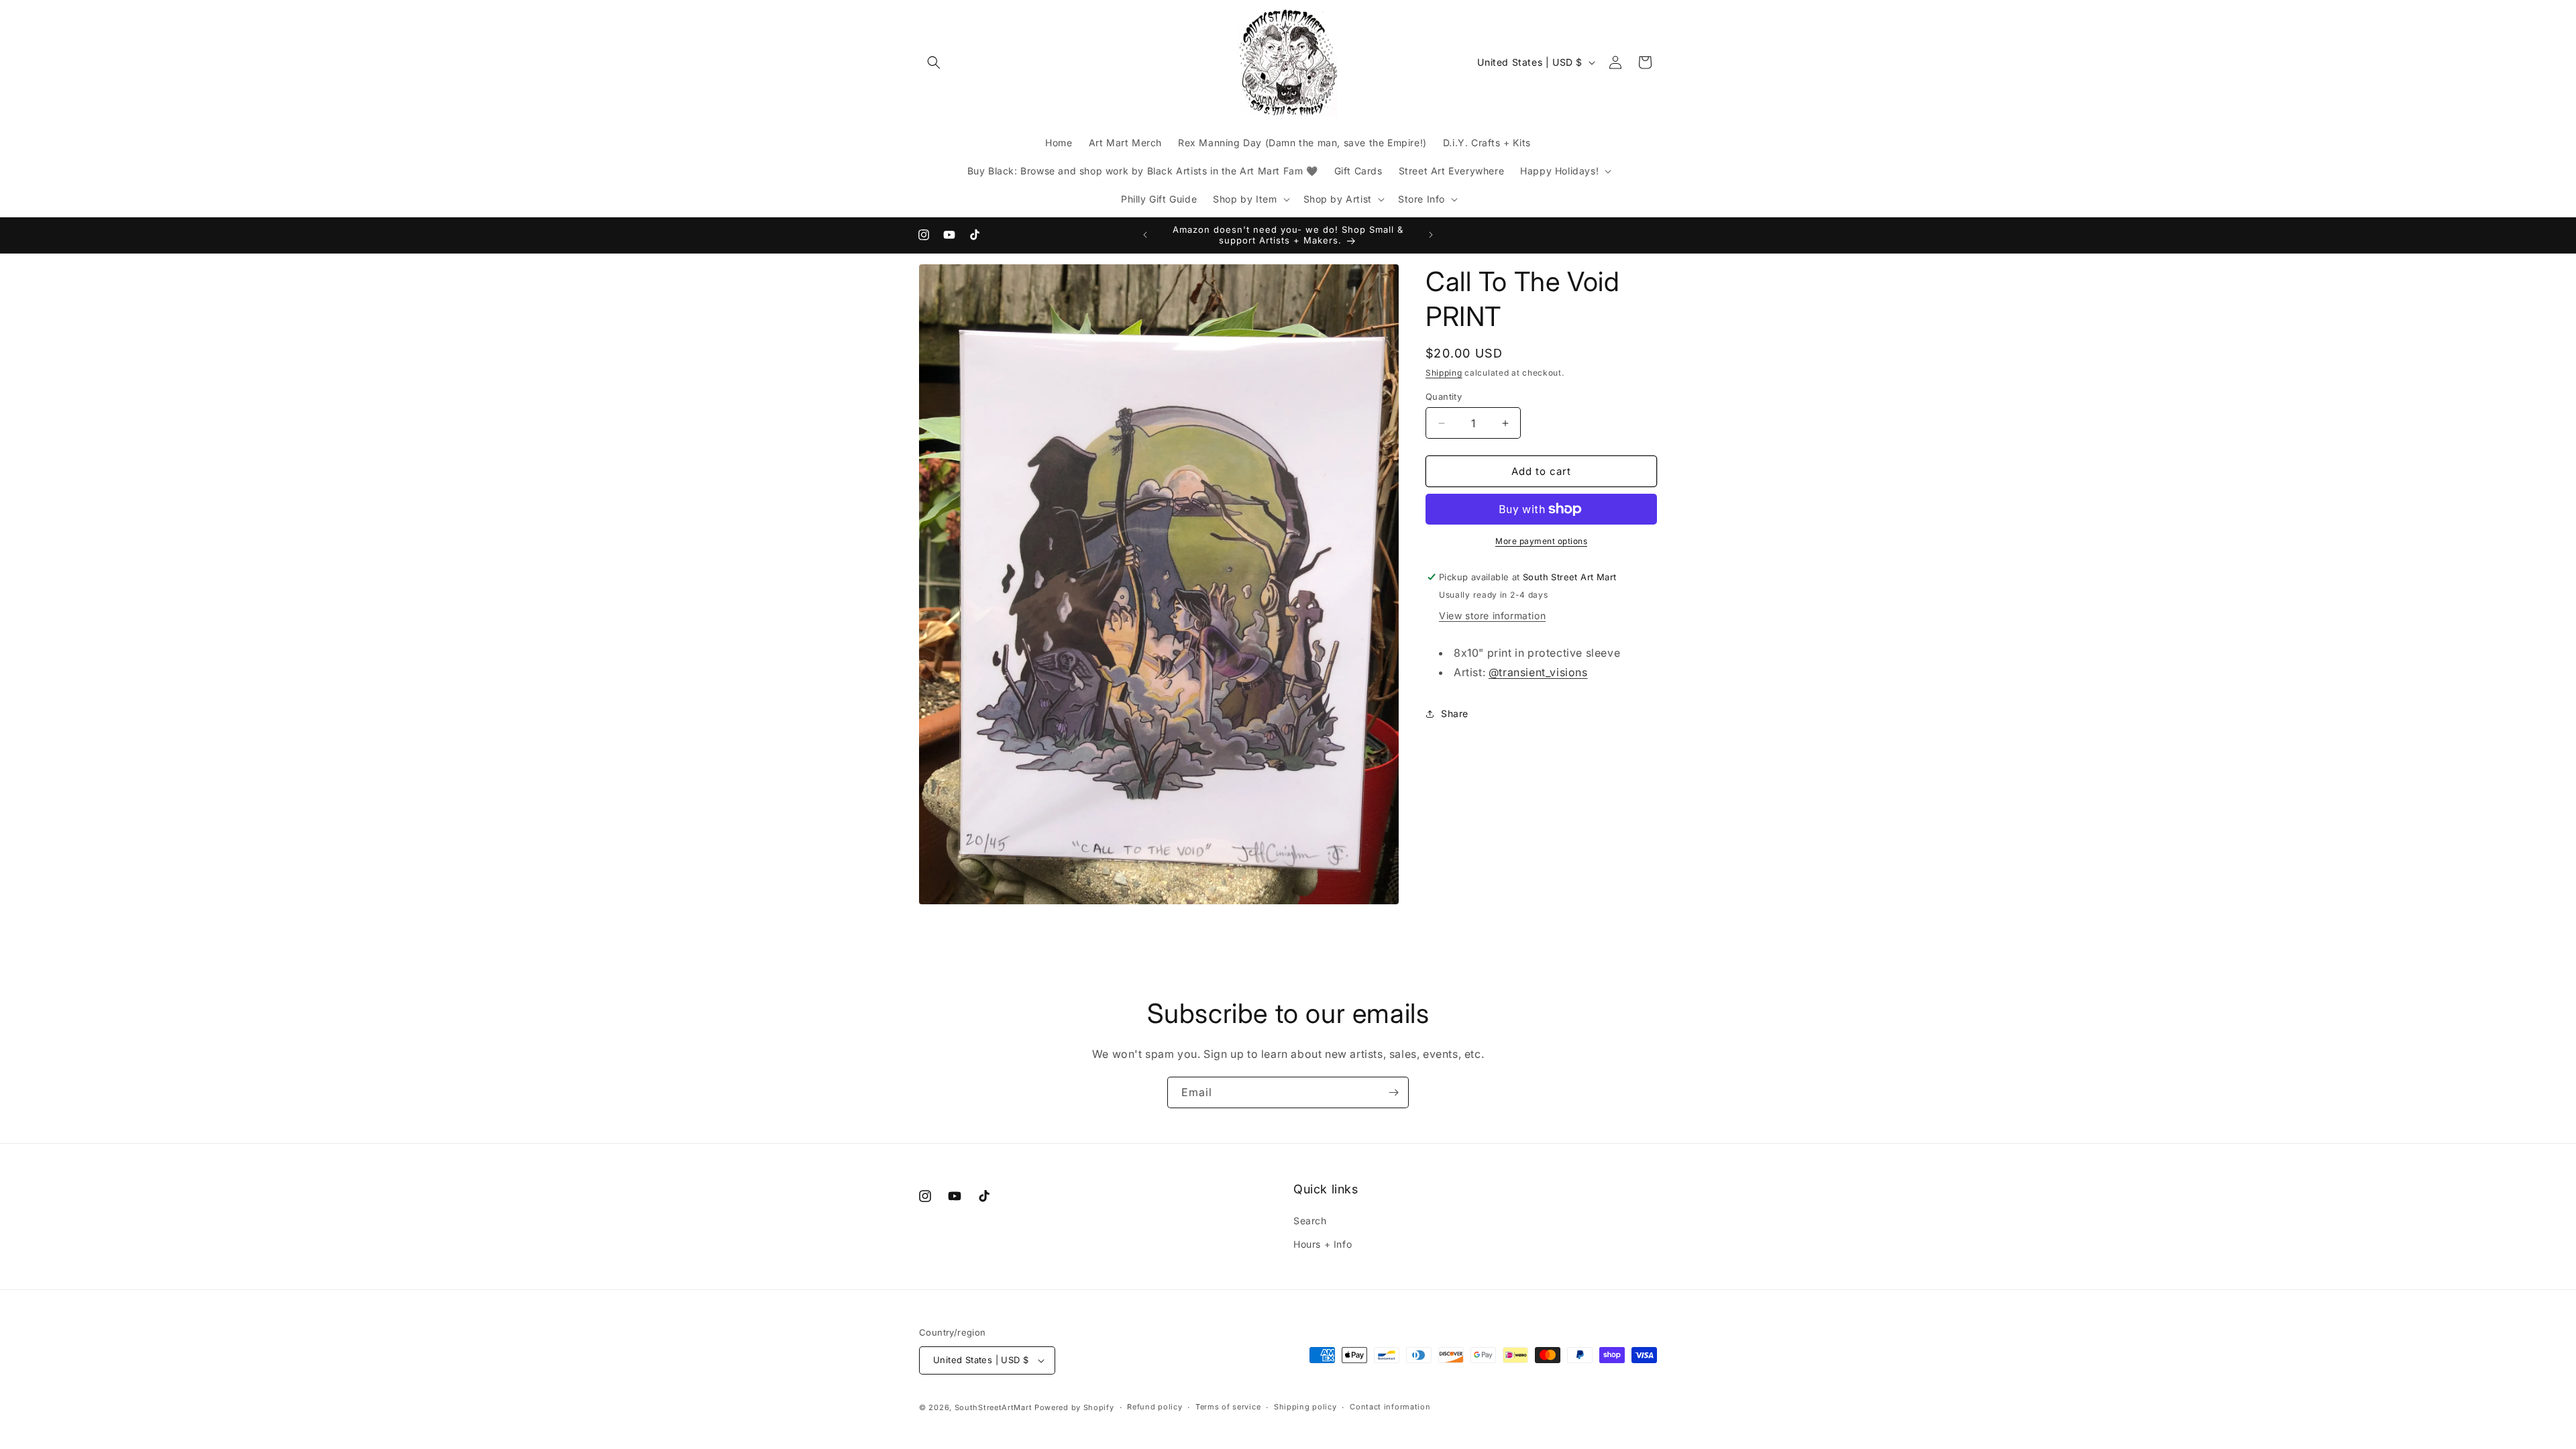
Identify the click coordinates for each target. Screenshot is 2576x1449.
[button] (934, 62)
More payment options (1541, 541)
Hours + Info (1323, 1244)
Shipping (1444, 373)
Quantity (1444, 396)
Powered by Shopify (1074, 1407)
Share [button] (1455, 713)
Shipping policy (1305, 1407)
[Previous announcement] (1145, 235)
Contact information (1390, 1407)
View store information (1492, 615)
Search (1310, 1221)
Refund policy (1155, 1407)
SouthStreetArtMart (994, 1407)
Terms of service (1228, 1407)
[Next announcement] (1431, 235)
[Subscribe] (1393, 1092)
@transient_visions (1538, 672)
